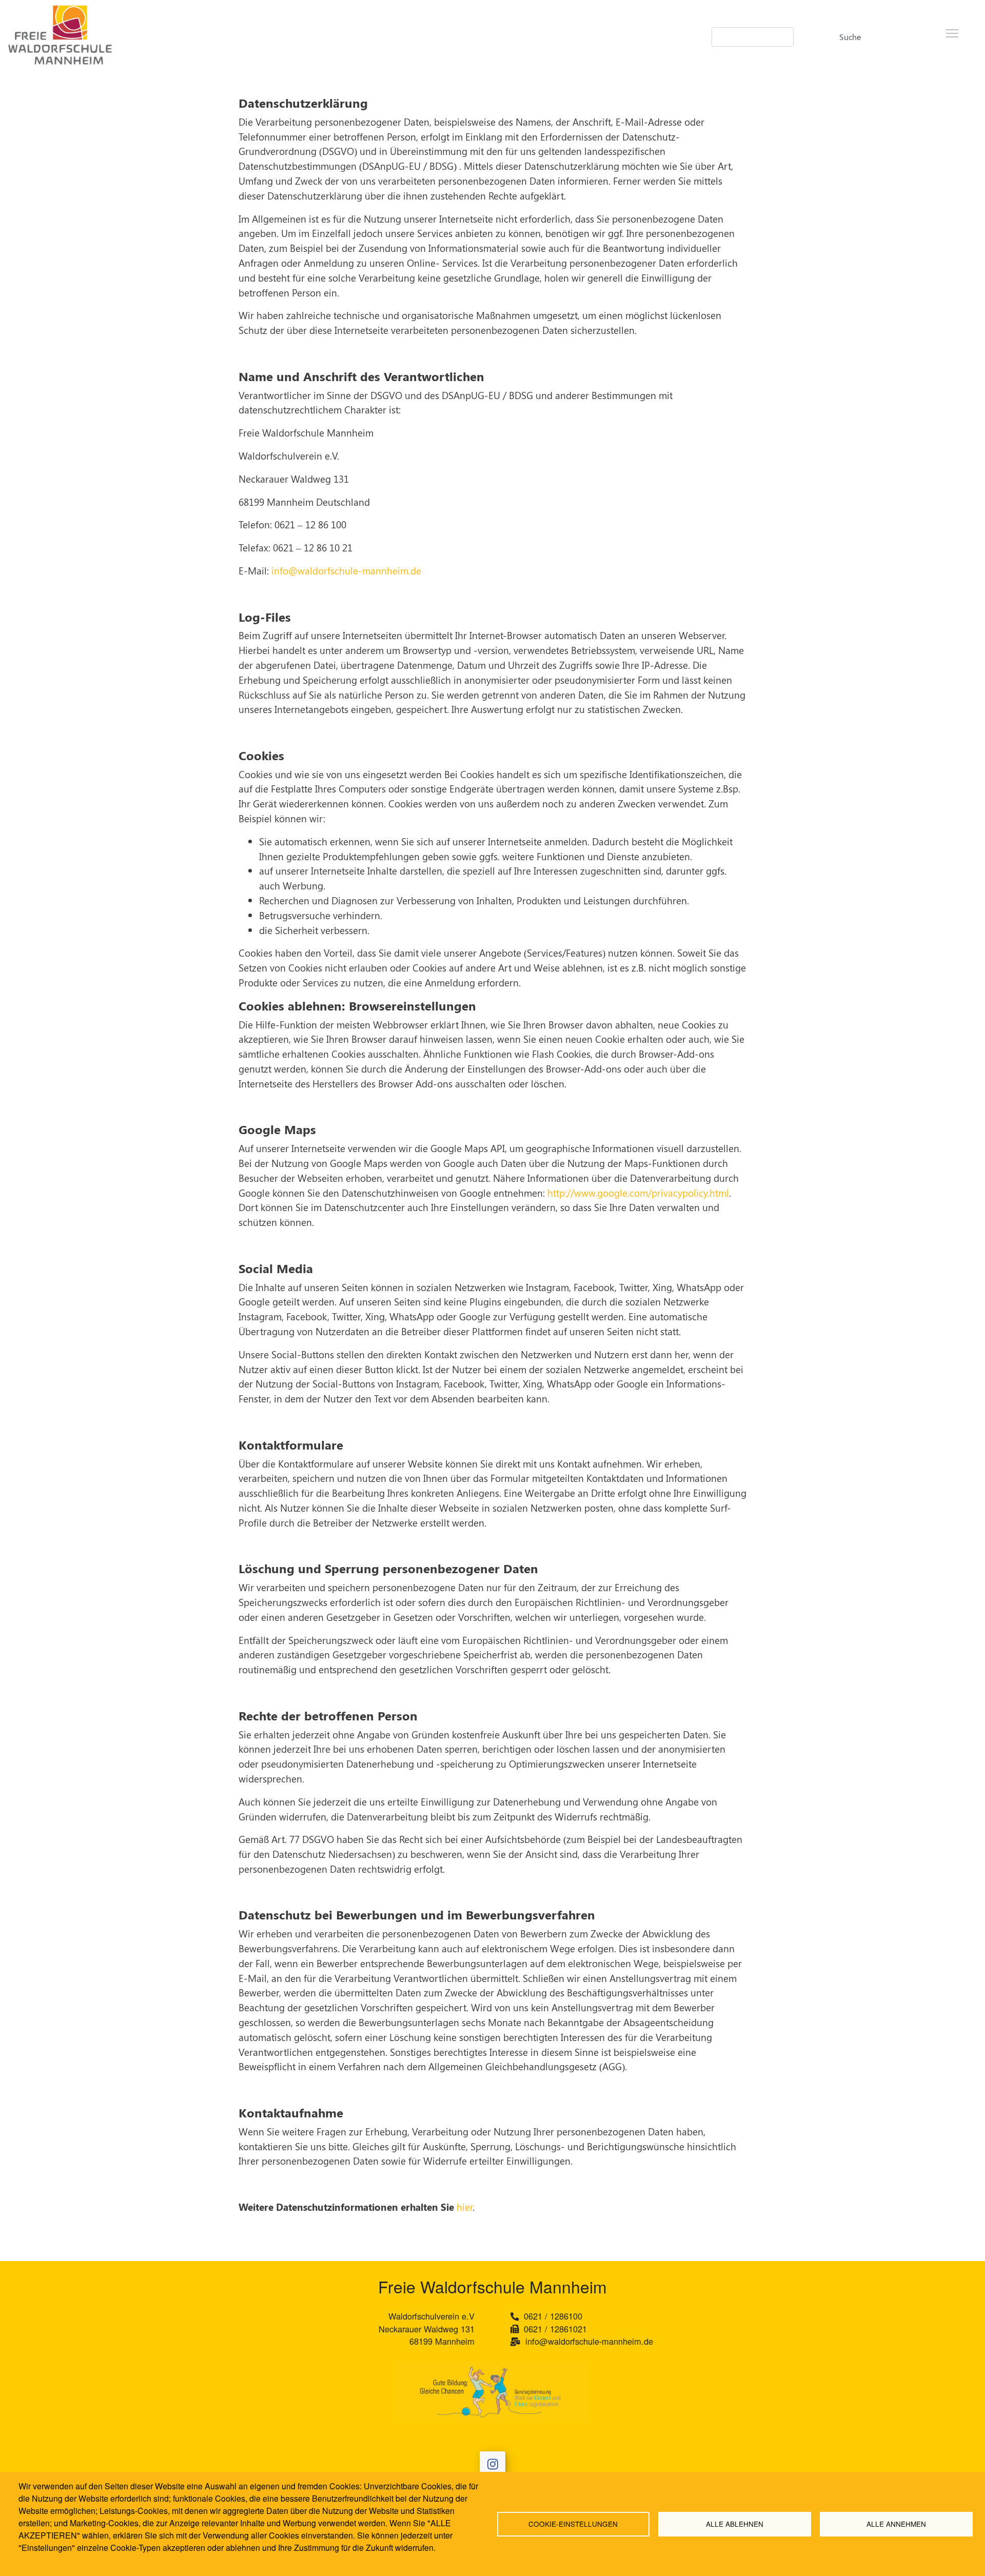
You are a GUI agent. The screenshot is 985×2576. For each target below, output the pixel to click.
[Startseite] (120, 40)
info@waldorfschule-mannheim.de (346, 570)
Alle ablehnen (735, 2524)
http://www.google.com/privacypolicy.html (637, 1193)
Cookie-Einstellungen (573, 2524)
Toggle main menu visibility (952, 33)
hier (465, 2207)
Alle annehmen (896, 2524)
